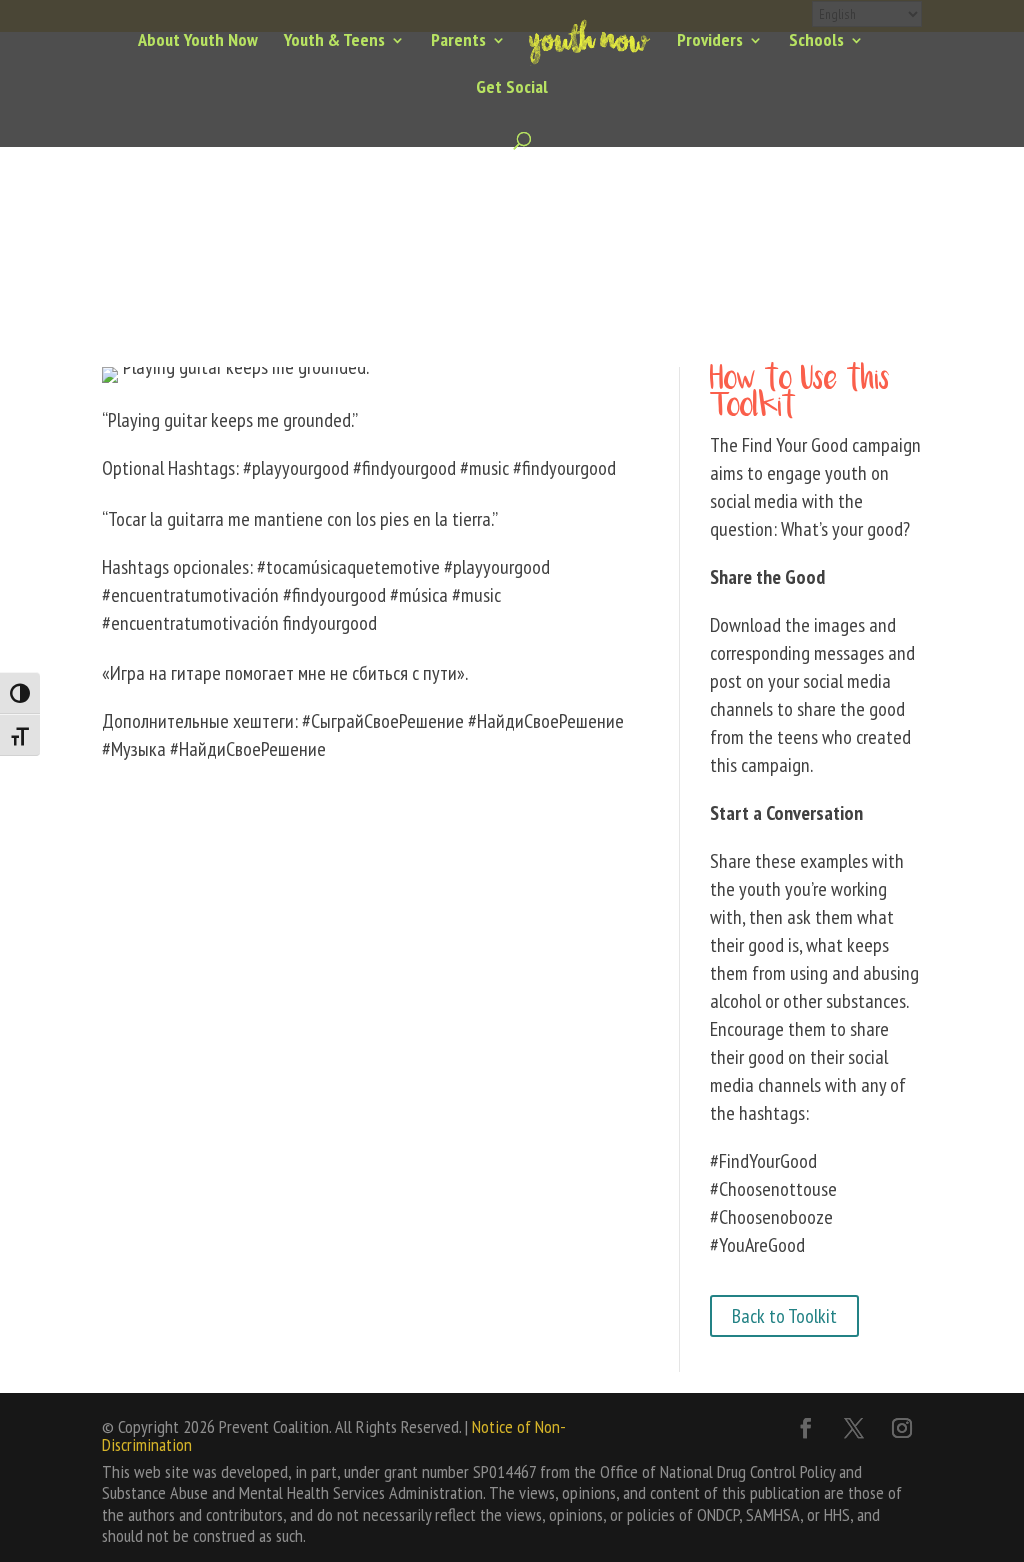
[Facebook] (806, 1428)
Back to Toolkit (784, 1316)
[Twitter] (854, 1428)
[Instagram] (902, 1428)
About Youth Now (198, 42)
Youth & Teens (334, 42)
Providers (710, 42)
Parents (458, 42)
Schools (816, 42)
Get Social (512, 89)
